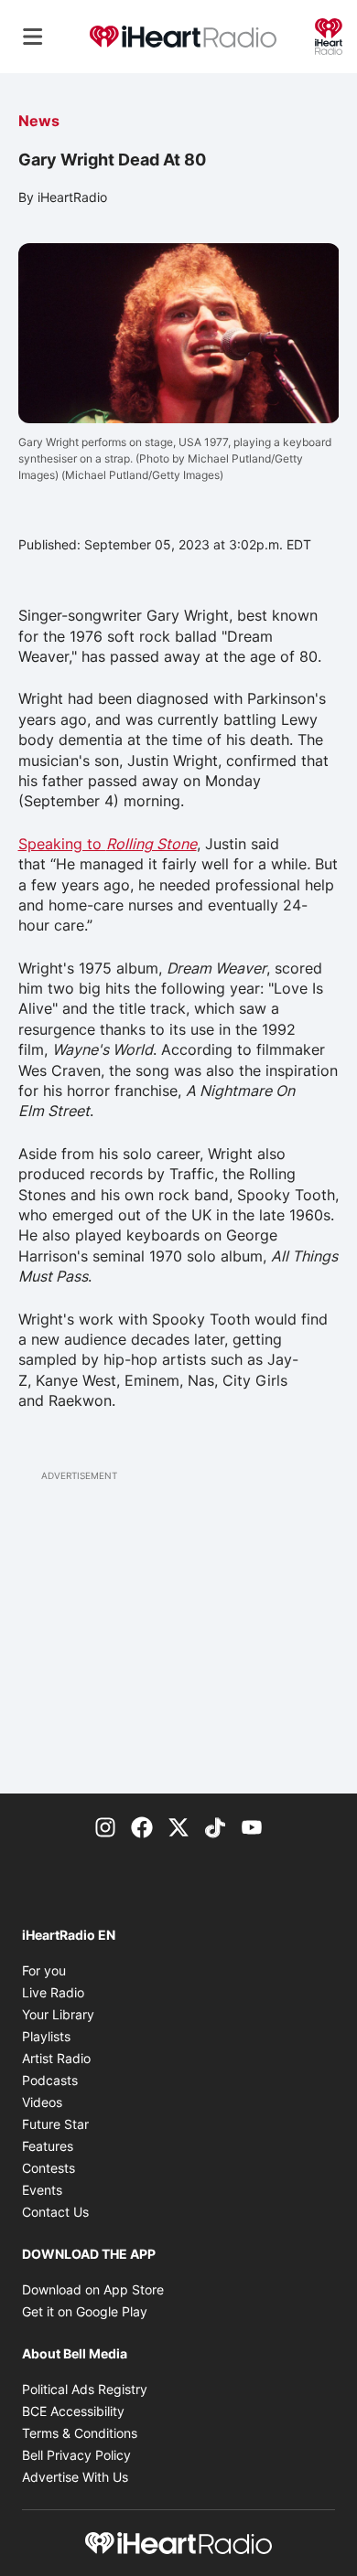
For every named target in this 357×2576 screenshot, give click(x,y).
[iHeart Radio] (329, 35)
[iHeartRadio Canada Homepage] (183, 37)
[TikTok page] (215, 1826)
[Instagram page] (105, 1826)
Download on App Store (93, 2289)
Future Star (55, 2124)
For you (44, 1970)
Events (42, 2190)
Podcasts (50, 2080)
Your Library (58, 2014)
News (39, 121)
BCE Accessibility (73, 2411)
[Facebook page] (142, 1826)
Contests (49, 2168)
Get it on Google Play (85, 2311)
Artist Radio (56, 2058)
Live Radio (53, 1992)
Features (48, 2146)
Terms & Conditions (80, 2433)
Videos (42, 2102)
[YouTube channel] (252, 1826)
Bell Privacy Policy (76, 2455)
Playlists (46, 2036)
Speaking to (108, 844)
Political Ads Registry (85, 2389)
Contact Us (55, 2212)
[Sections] (33, 37)
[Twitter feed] (178, 1826)
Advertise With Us (75, 2477)
